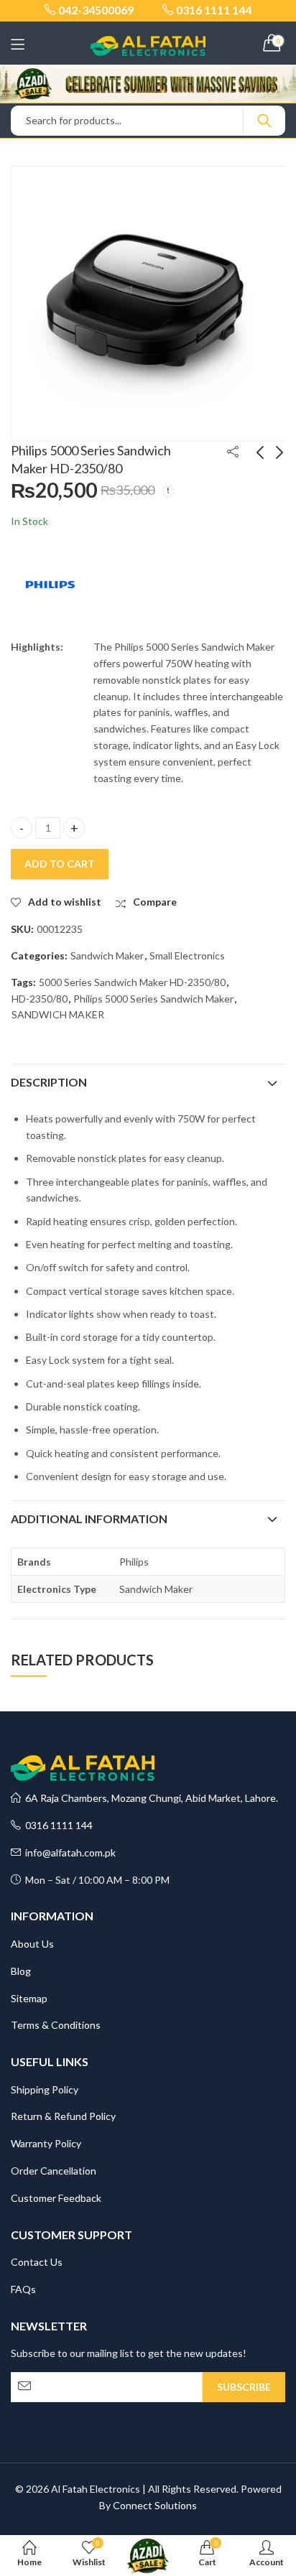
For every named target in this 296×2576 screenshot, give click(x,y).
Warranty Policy (46, 2143)
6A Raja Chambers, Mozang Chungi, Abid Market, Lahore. (149, 1798)
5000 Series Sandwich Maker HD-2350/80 (132, 982)
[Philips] (50, 585)
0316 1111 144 (57, 1825)
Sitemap (29, 1998)
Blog (21, 1971)
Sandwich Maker (107, 955)
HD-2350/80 (40, 999)
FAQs (23, 2289)
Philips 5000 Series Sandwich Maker (153, 999)
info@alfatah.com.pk (68, 1852)
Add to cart (60, 864)
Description (49, 1082)
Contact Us (37, 2262)
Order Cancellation (54, 2171)
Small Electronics (187, 955)
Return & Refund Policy (63, 2116)
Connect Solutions (155, 2505)
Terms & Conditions (56, 2025)
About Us (32, 1944)
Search (264, 121)
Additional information (89, 1519)
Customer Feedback (56, 2198)
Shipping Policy (45, 2089)
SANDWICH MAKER (58, 1014)
